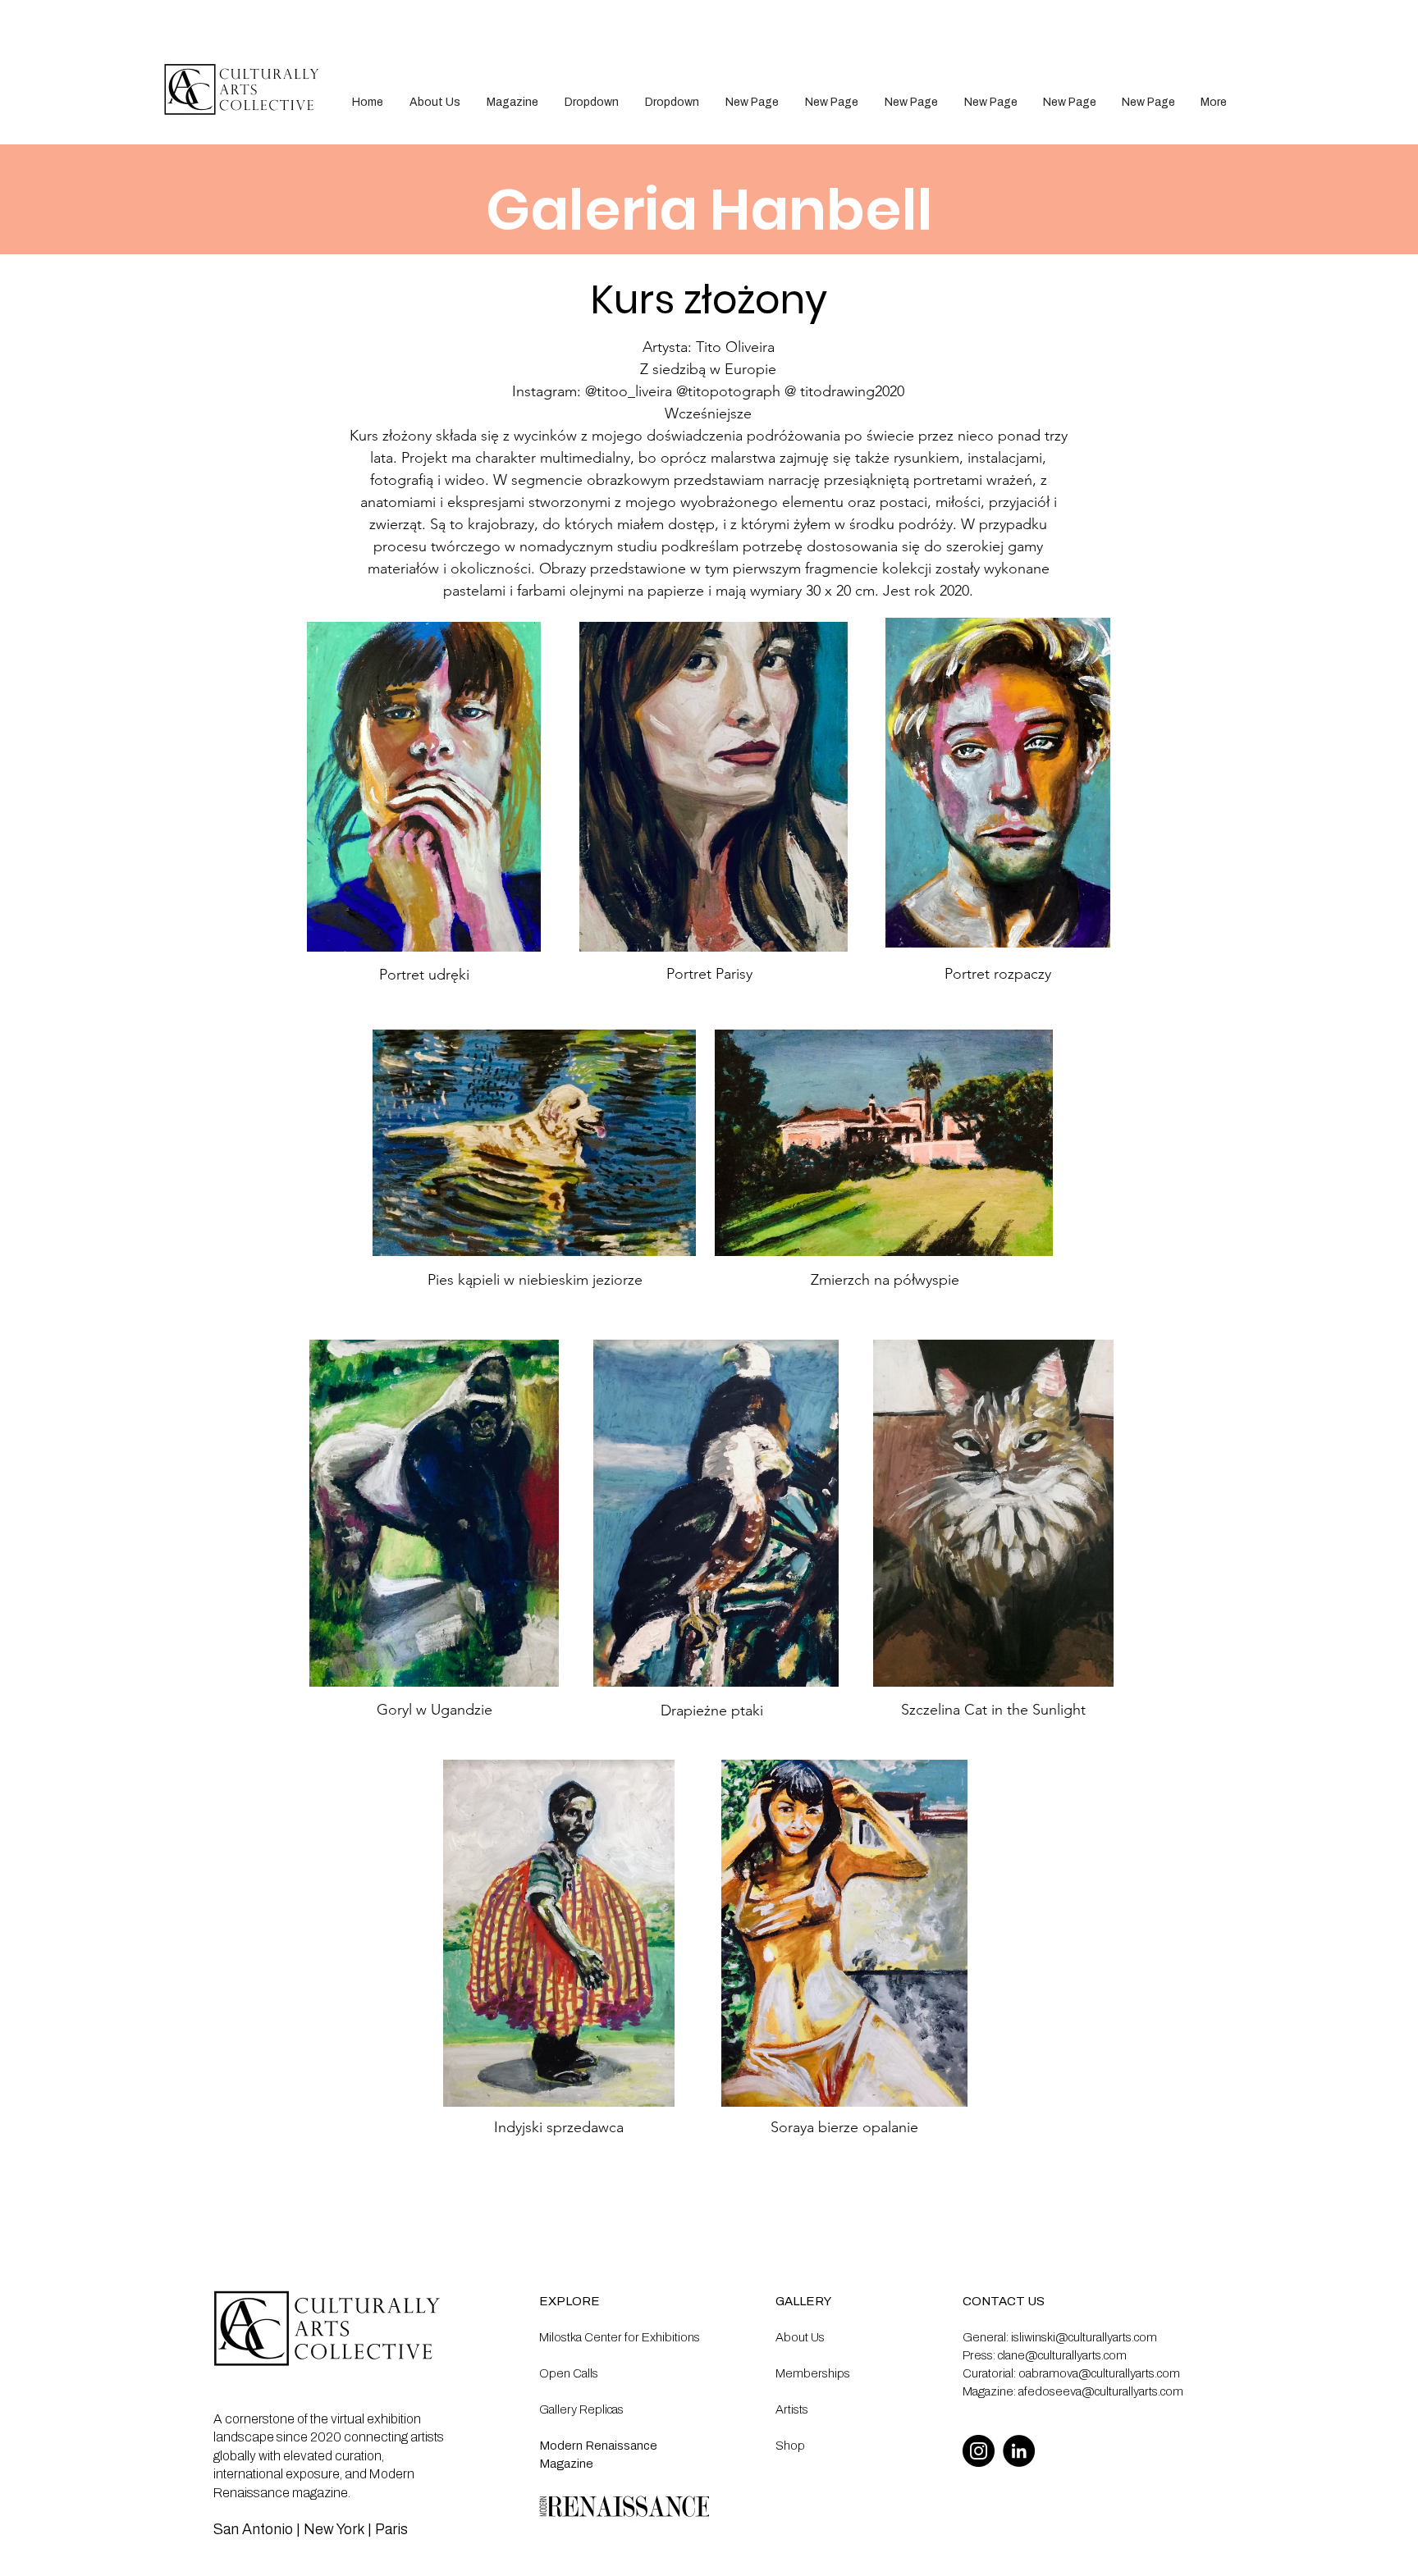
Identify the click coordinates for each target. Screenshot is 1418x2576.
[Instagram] (979, 2451)
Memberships (813, 2373)
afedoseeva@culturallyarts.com (1101, 2391)
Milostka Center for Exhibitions (620, 2337)
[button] (592, 102)
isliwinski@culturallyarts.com (1084, 2337)
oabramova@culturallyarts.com (1099, 2373)
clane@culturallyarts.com (1062, 2355)
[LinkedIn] (1019, 2451)
